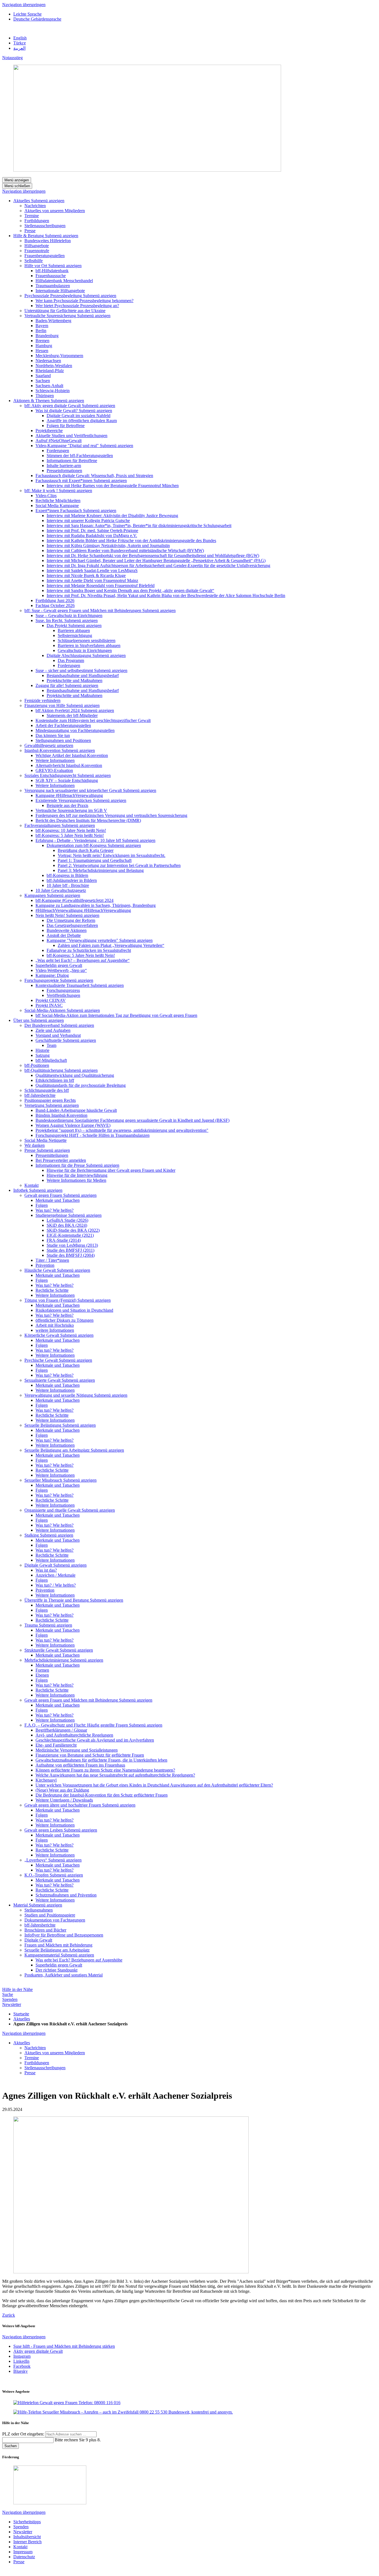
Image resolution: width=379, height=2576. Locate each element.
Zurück (9, 2315)
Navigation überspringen (24, 5)
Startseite (21, 2014)
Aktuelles (22, 2019)
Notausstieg (12, 58)
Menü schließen (17, 186)
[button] (48, 201)
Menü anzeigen (17, 180)
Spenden (10, 1999)
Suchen (11, 2446)
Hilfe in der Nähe (17, 1989)
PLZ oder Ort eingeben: (24, 2434)
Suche (8, 1994)
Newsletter (12, 2004)
